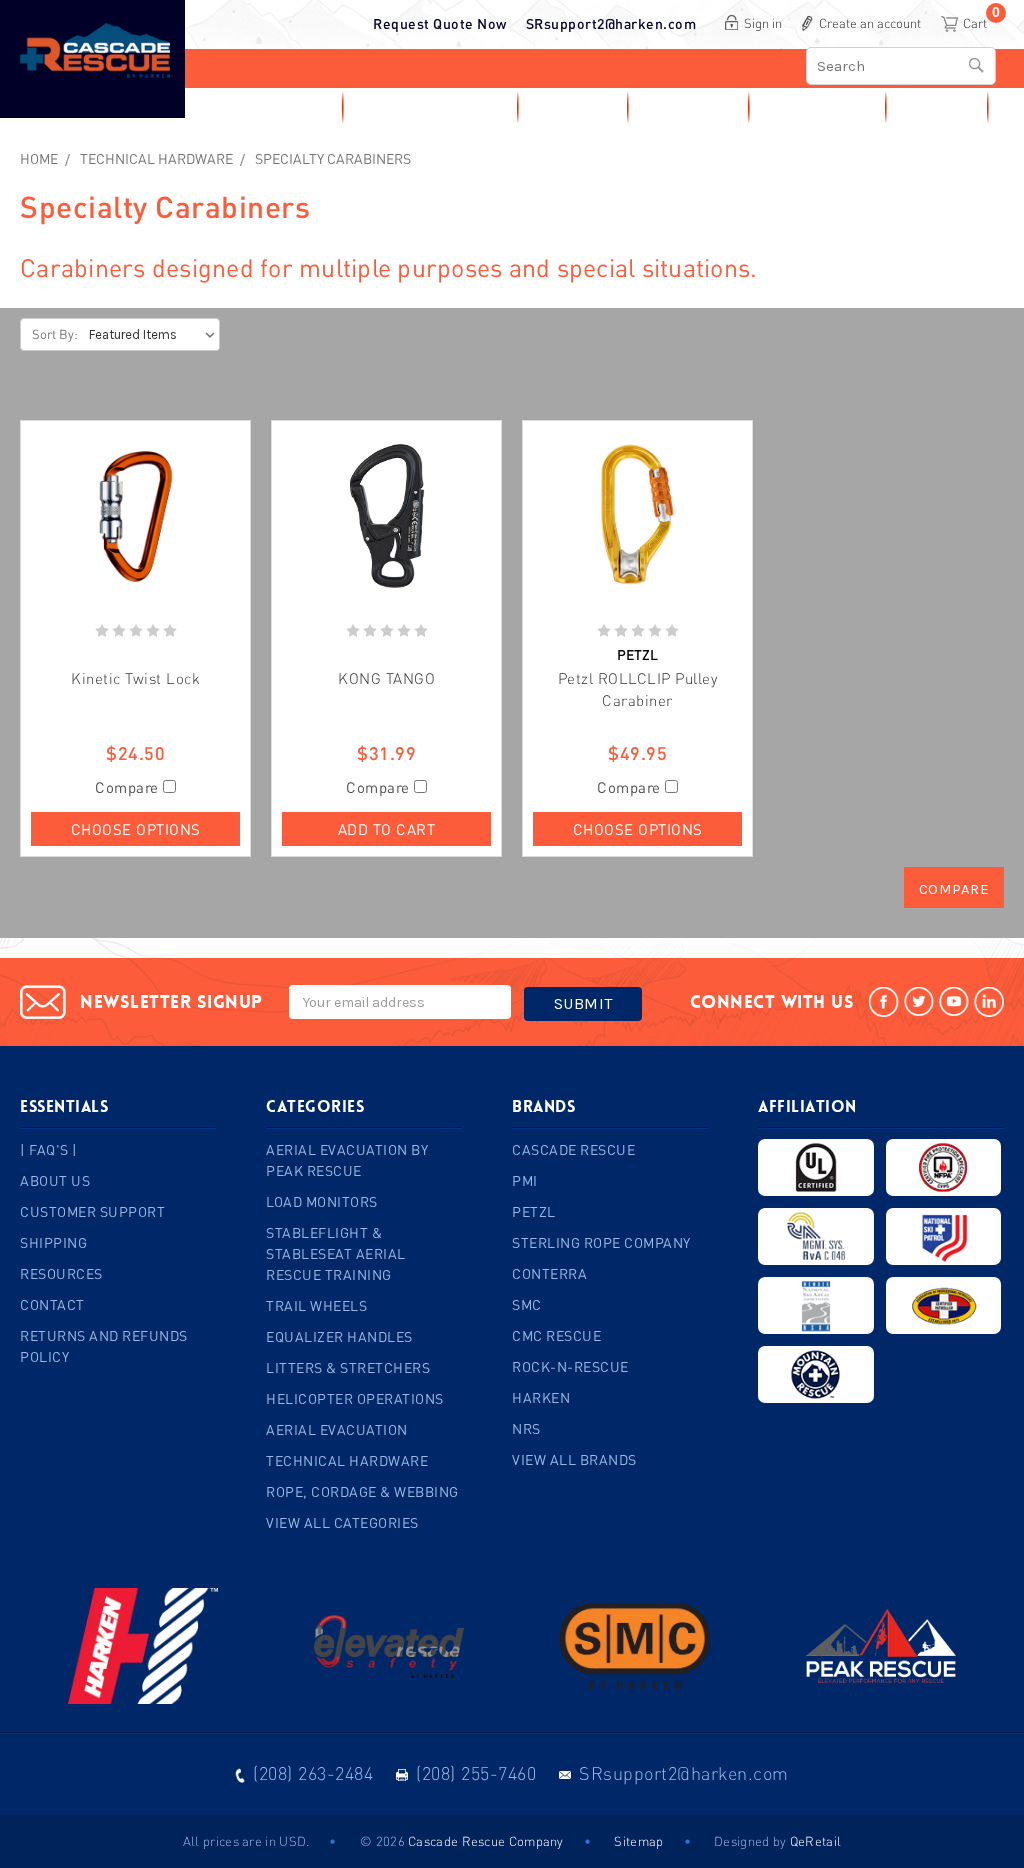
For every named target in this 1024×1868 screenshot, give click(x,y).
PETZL (534, 1211)
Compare (129, 787)
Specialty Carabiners (333, 158)
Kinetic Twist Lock (135, 678)
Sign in (763, 23)
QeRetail (815, 1841)
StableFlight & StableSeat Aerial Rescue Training (336, 1253)
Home (39, 158)
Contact (935, 107)
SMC (527, 1304)
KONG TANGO (386, 678)
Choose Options (136, 829)
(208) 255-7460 (476, 1773)
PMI (525, 1180)
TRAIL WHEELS (316, 1305)
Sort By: (55, 334)
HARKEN (541, 1397)
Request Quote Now (440, 23)
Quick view (135, 516)
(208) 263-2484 (313, 1773)
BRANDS (564, 107)
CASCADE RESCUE (573, 1149)
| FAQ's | (49, 1149)
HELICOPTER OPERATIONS (355, 1398)
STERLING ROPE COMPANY (601, 1242)
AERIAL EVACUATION (337, 1429)
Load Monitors (322, 1201)
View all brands (574, 1459)
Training (679, 107)
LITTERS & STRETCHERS (348, 1367)
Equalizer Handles (339, 1336)
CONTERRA (549, 1273)
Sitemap (638, 1841)
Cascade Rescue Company (486, 1841)
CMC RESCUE (556, 1335)
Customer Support (92, 1211)
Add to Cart (387, 829)
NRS (526, 1428)
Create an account (870, 23)
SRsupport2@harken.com (611, 23)
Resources (809, 107)
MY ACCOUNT (260, 107)
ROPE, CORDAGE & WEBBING (362, 1491)
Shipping (53, 1242)
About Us (55, 1180)
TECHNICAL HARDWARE (156, 158)
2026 (390, 1841)
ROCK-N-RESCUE (570, 1366)
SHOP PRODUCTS (421, 107)
